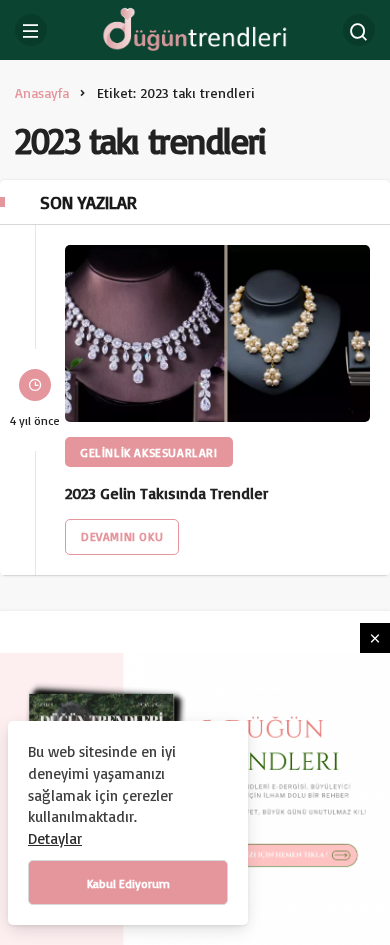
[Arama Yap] (359, 30)
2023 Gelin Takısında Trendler (166, 493)
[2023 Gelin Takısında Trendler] (217, 333)
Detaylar (55, 838)
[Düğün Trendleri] (194, 28)
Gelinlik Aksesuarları (149, 452)
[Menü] (31, 30)
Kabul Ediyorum (128, 883)
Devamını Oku (122, 536)
